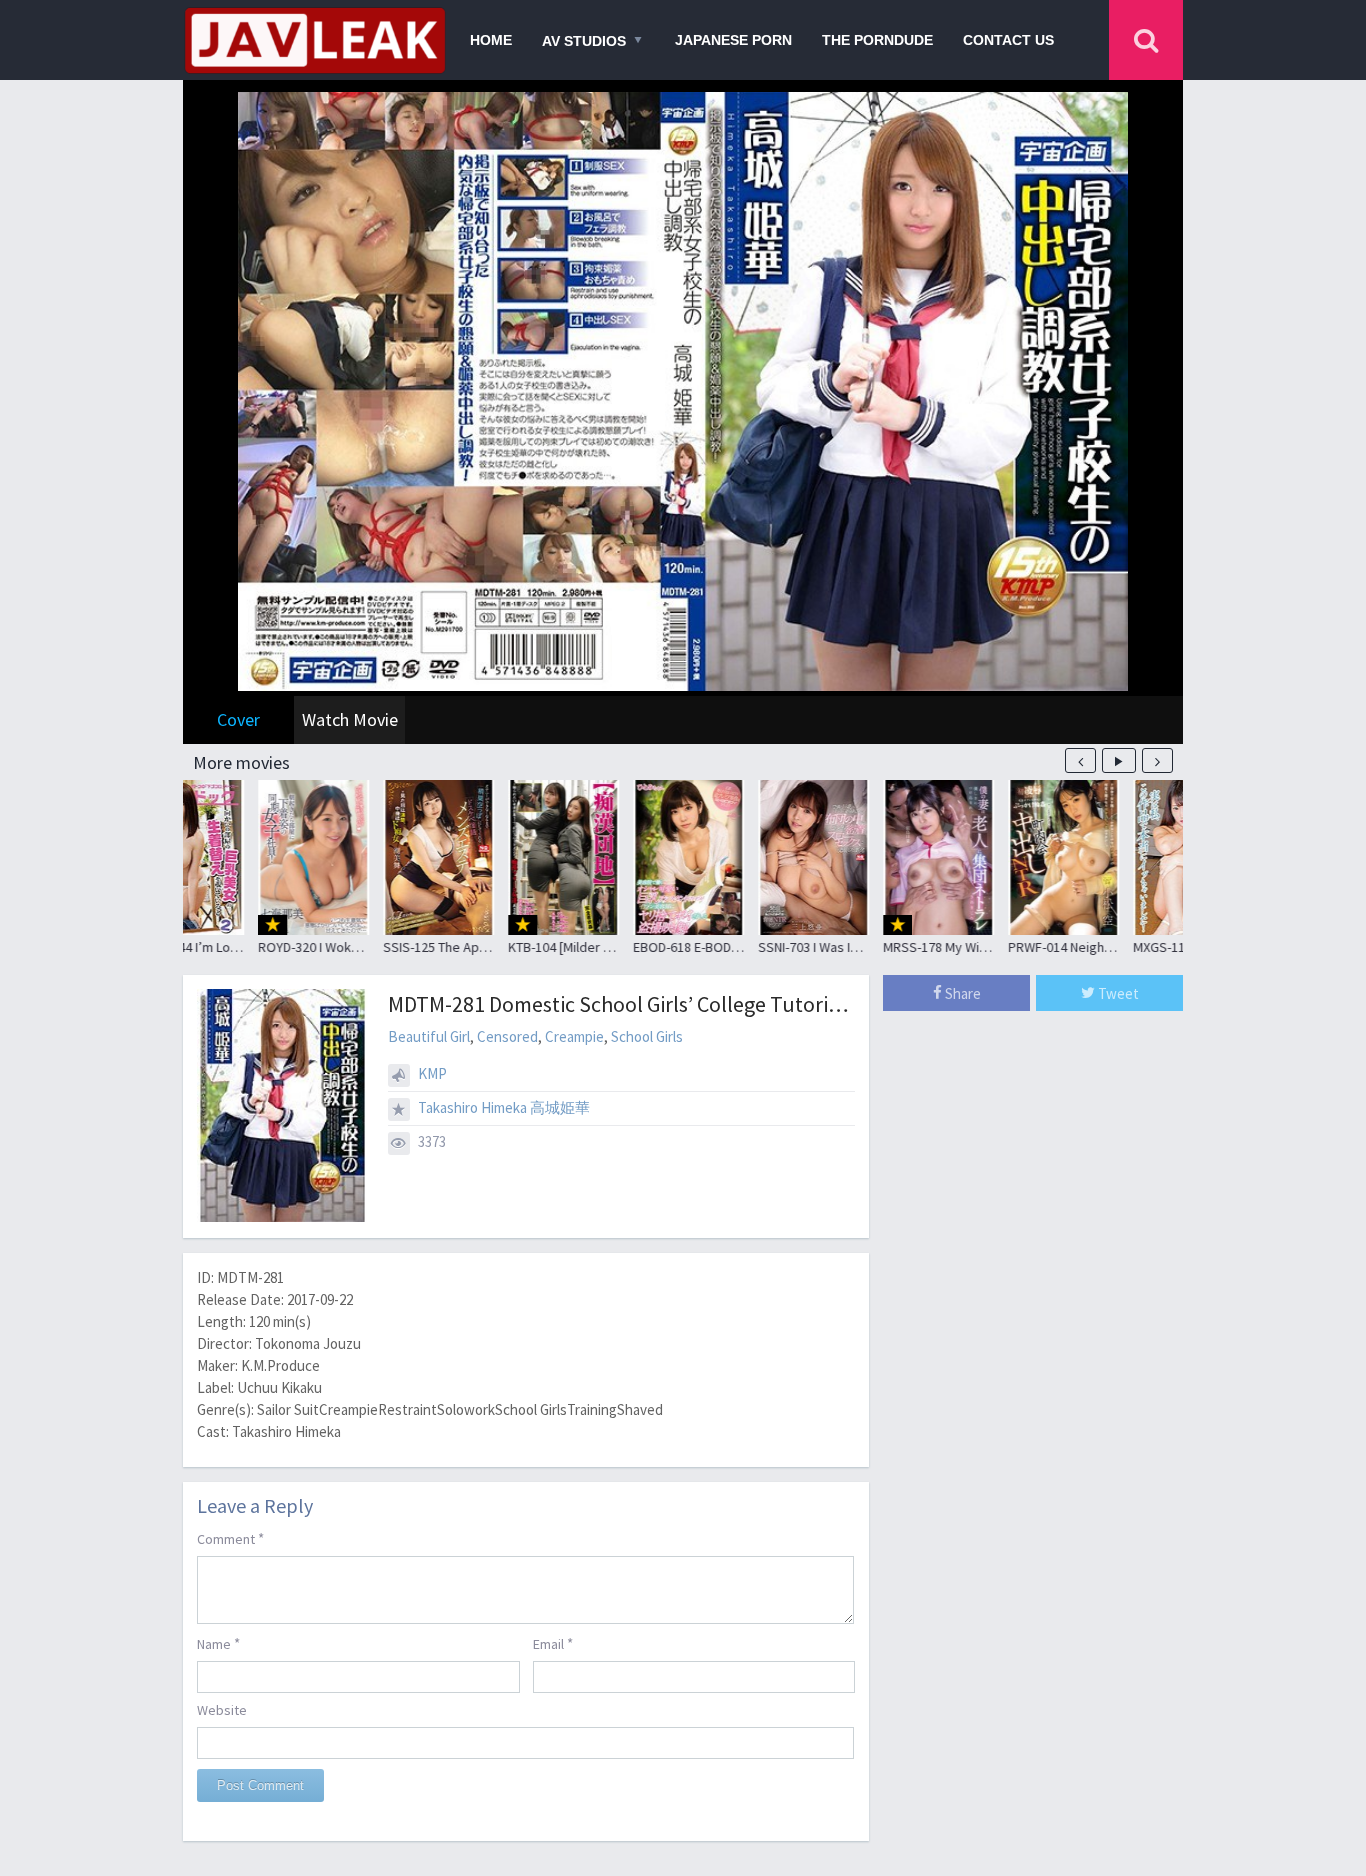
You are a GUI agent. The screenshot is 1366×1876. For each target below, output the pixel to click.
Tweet (1117, 993)
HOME (491, 40)
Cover (238, 719)
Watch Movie (350, 719)
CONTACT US (1008, 40)
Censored (507, 1036)
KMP (432, 1073)
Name (218, 1643)
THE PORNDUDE (877, 40)
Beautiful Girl (429, 1036)
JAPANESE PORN (733, 40)
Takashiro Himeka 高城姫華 (504, 1107)
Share (961, 993)
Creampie (574, 1036)
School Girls (647, 1036)
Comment (230, 1538)
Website (222, 1710)
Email (553, 1643)
